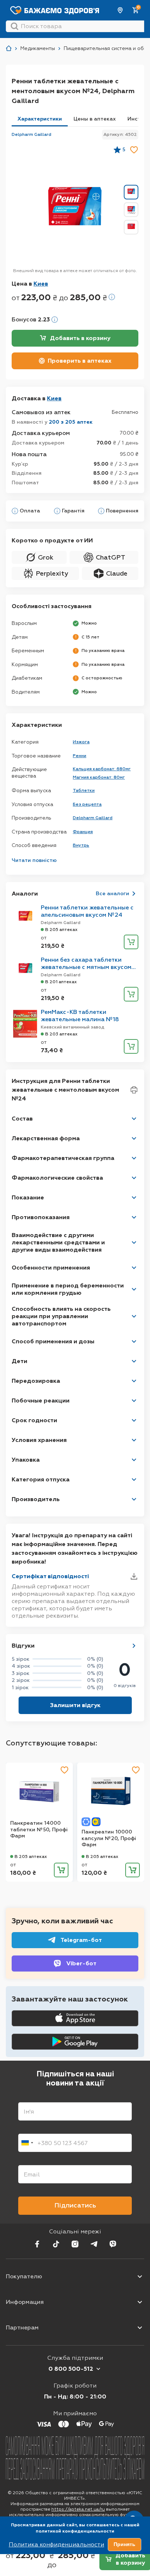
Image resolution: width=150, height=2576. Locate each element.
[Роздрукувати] (134, 1090)
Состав (22, 1119)
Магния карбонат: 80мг (99, 777)
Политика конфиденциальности (56, 2544)
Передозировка (36, 1381)
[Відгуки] (134, 1646)
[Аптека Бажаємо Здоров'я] (9, 48)
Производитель (36, 1499)
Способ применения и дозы (53, 1341)
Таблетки (84, 790)
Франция (83, 832)
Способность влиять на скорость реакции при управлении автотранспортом (61, 1316)
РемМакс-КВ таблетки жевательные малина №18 (80, 1016)
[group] (74, 213)
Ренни (80, 756)
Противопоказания (41, 1217)
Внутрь (81, 845)
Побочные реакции (41, 1400)
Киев (121, 10)
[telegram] (94, 2244)
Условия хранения (39, 1440)
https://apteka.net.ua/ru (78, 2509)
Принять (125, 2544)
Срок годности (34, 1420)
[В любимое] (134, 150)
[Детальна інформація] (15, 511)
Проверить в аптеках (80, 361)
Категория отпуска (41, 1479)
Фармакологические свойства (57, 1178)
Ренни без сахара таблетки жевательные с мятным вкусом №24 (86, 963)
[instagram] (75, 2244)
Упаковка (26, 1460)
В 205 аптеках (61, 930)
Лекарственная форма (46, 1138)
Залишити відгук (75, 1705)
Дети (19, 1361)
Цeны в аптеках (95, 119)
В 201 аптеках (61, 982)
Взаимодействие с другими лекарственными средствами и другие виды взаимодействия (58, 1242)
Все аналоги (112, 894)
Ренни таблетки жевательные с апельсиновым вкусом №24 (87, 911)
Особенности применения (51, 1268)
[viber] (113, 2244)
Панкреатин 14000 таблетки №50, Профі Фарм (39, 1829)
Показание (28, 1197)
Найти (15, 26)
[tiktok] (56, 2244)
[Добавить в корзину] (131, 942)
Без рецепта (87, 804)
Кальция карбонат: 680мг (102, 769)
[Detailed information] (112, 297)
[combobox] (27, 2143)
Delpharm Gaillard (31, 134)
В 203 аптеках (61, 1034)
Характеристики (40, 119)
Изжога (81, 742)
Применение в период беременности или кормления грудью (68, 1289)
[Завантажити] (134, 1576)
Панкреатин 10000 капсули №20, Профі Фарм (109, 1838)
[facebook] (37, 2244)
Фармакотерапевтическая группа (63, 1158)
